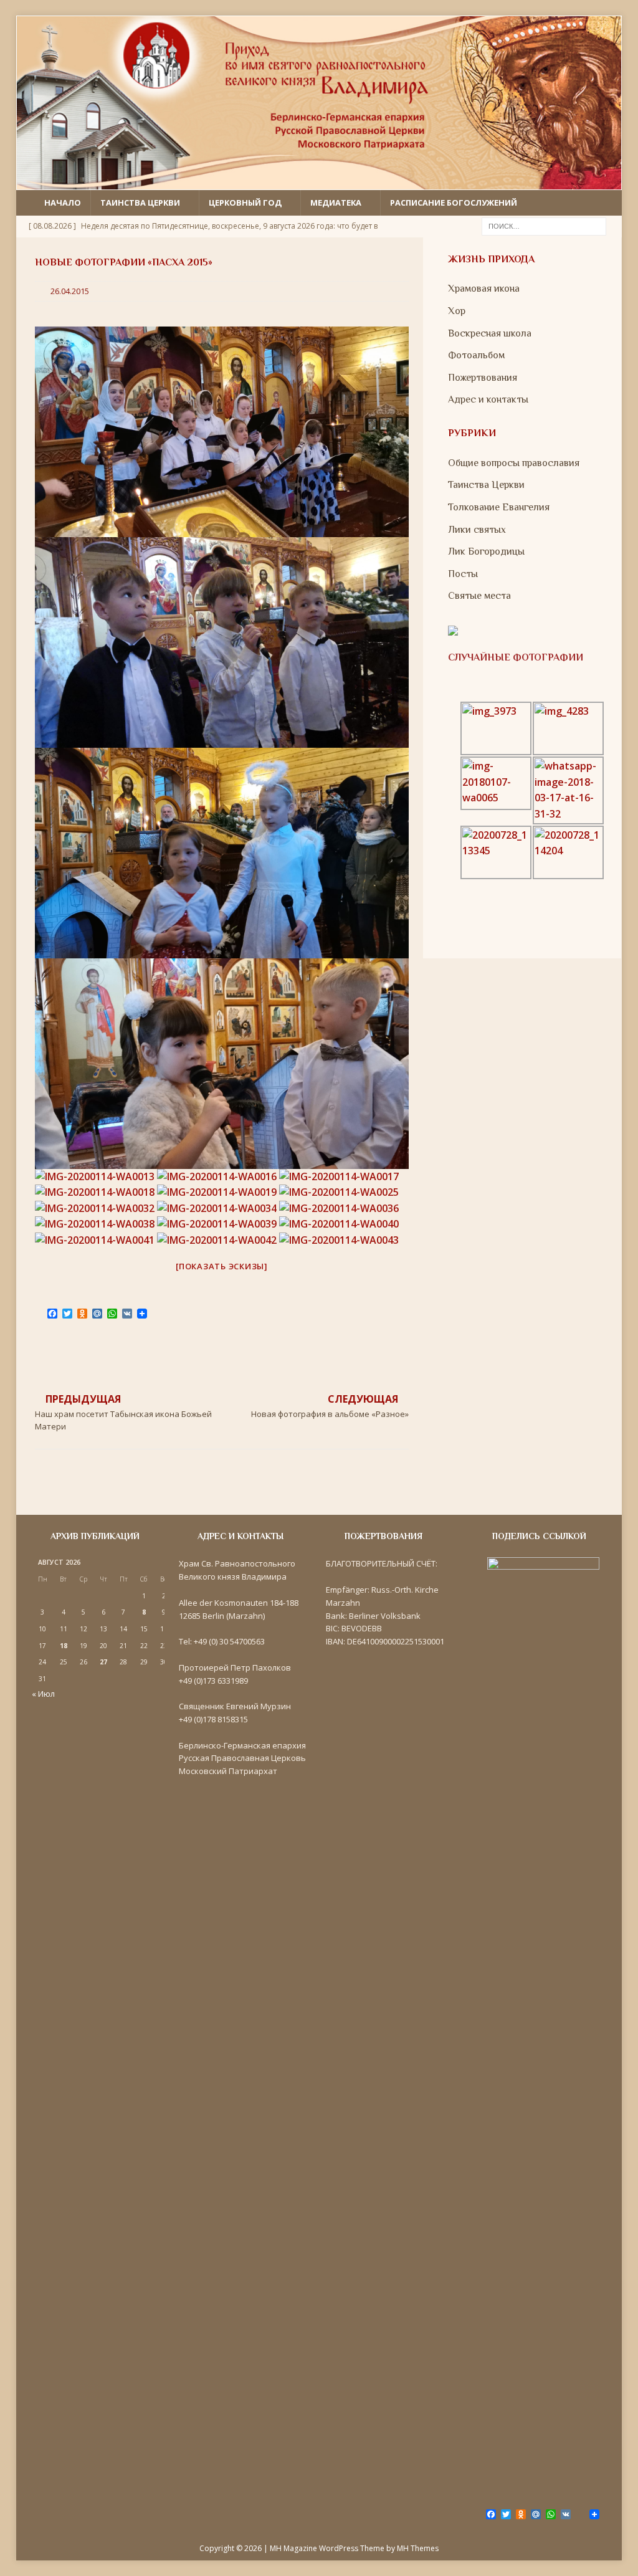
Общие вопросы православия (514, 463)
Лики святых (477, 530)
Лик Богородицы (486, 551)
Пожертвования (483, 378)
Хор (457, 311)
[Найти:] (544, 225)
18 (64, 1646)
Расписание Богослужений (454, 203)
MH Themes (418, 2548)
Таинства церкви (140, 203)
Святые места (479, 596)
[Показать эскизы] (222, 1266)
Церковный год (245, 203)
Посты (463, 574)
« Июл (43, 1694)
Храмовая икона (484, 289)
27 (103, 1662)
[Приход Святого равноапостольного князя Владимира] (319, 182)
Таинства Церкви (486, 485)
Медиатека (336, 203)
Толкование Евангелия (499, 507)
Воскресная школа (490, 333)
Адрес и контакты (488, 399)
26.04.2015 (70, 291)
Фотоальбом (476, 355)
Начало (63, 203)
